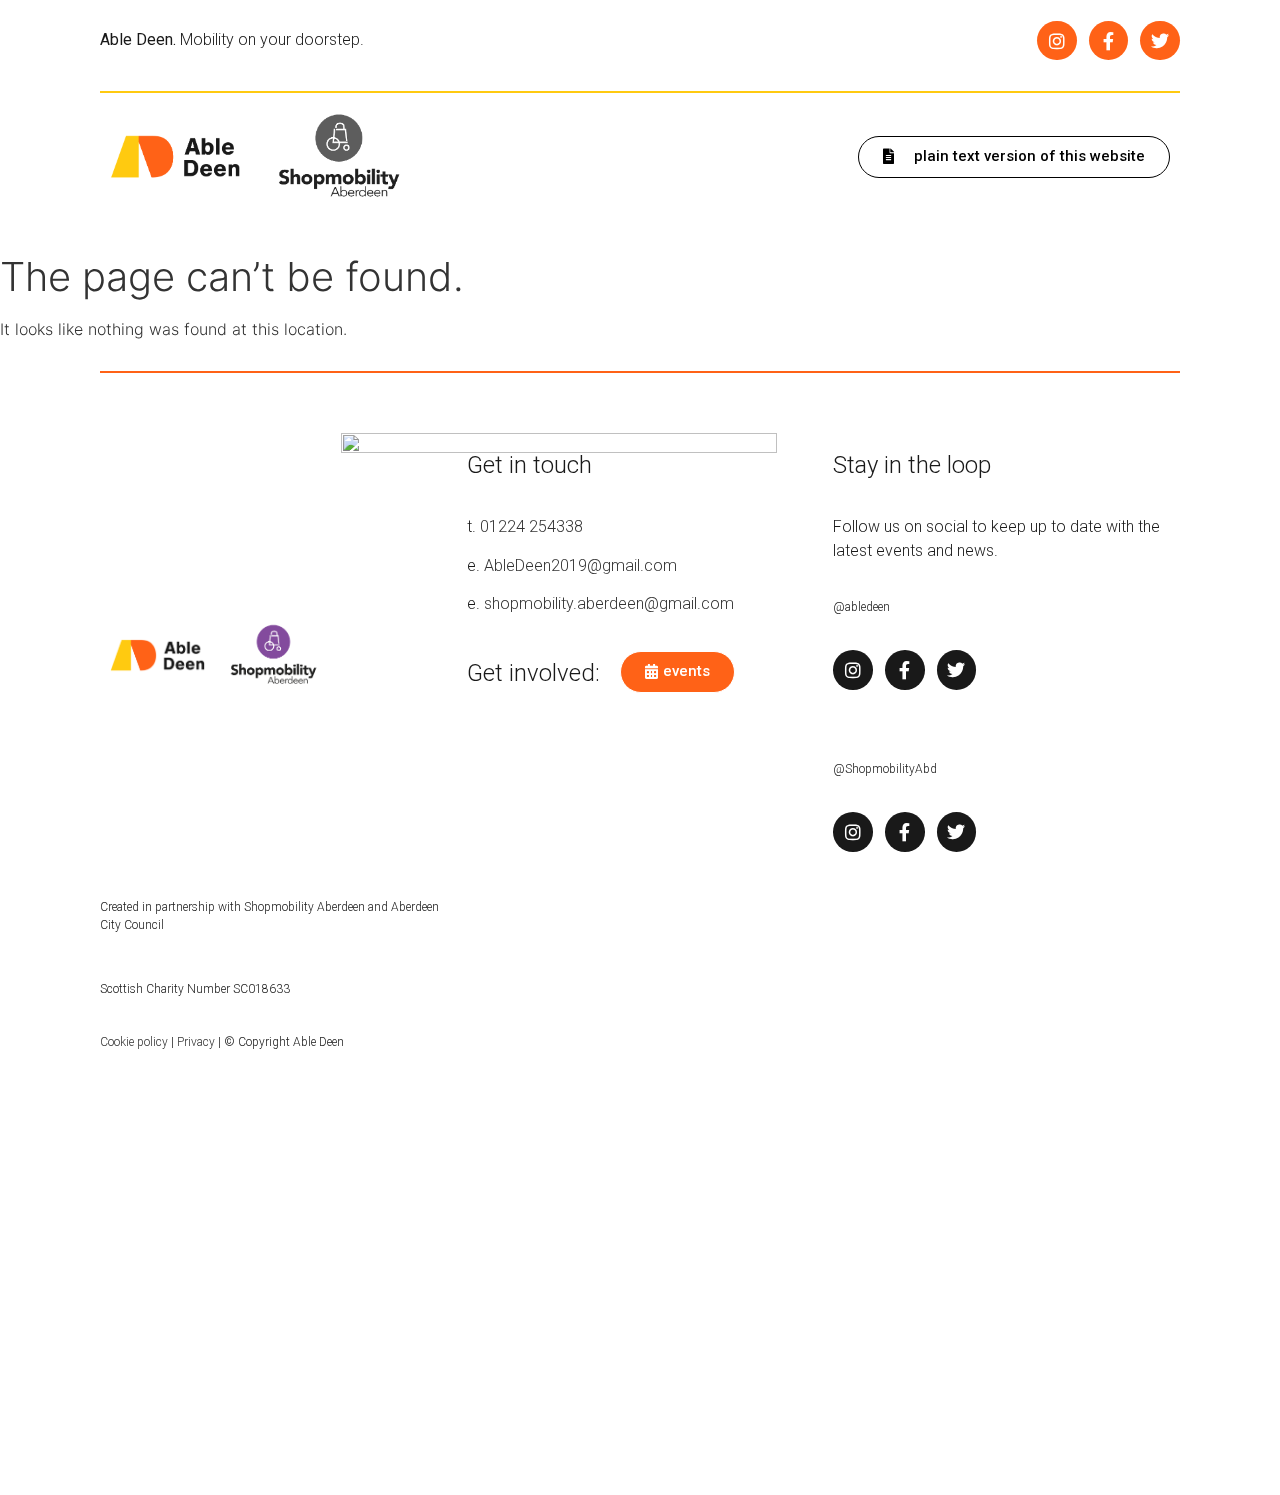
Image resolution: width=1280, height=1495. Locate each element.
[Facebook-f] (1109, 41)
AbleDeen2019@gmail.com (580, 565)
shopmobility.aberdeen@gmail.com (609, 603)
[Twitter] (1160, 41)
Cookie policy (134, 1042)
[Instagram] (1057, 41)
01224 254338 (531, 526)
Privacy (196, 1042)
